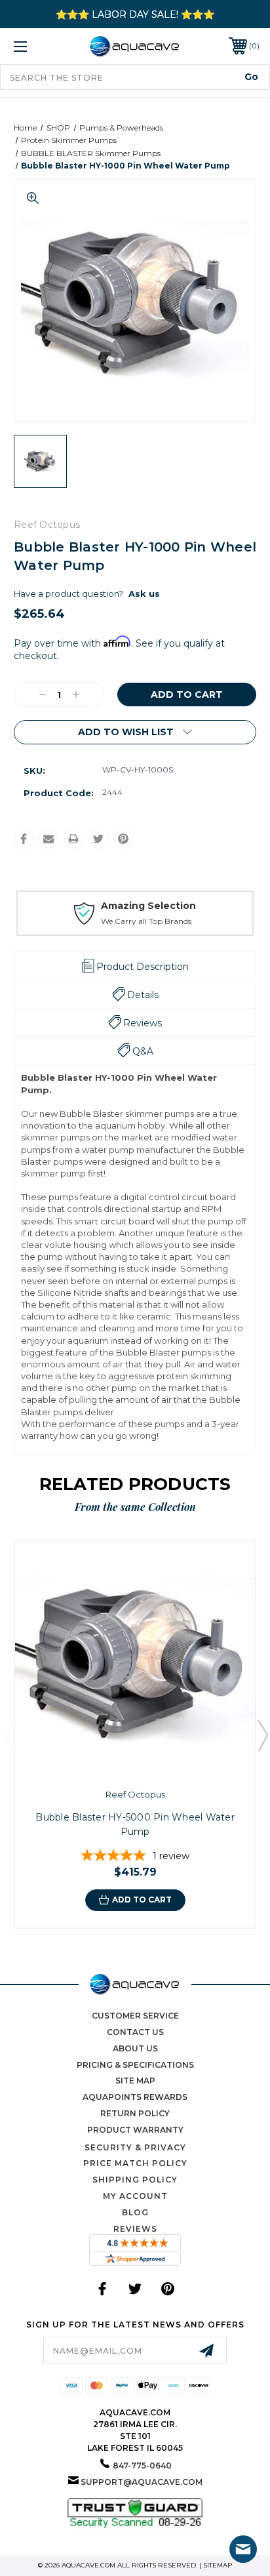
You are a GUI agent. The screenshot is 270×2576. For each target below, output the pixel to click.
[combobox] (135, 77)
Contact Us (135, 2032)
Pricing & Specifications (135, 2065)
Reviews (135, 2229)
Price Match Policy (135, 2163)
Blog (135, 2212)
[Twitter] (98, 839)
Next (262, 1735)
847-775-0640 (142, 2465)
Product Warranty (135, 2130)
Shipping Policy (135, 2180)
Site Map (135, 2081)
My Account (135, 2196)
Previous (9, 1735)
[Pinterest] (123, 839)
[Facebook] (24, 839)
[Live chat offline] (243, 2549)
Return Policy (135, 2113)
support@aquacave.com (142, 2482)
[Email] (48, 839)
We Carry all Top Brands (146, 921)
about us (135, 2048)
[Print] (73, 839)
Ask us (144, 594)
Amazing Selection (148, 906)
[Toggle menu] (38, 46)
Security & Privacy (135, 2147)
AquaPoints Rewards (135, 2097)
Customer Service (135, 2016)
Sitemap (218, 2565)
